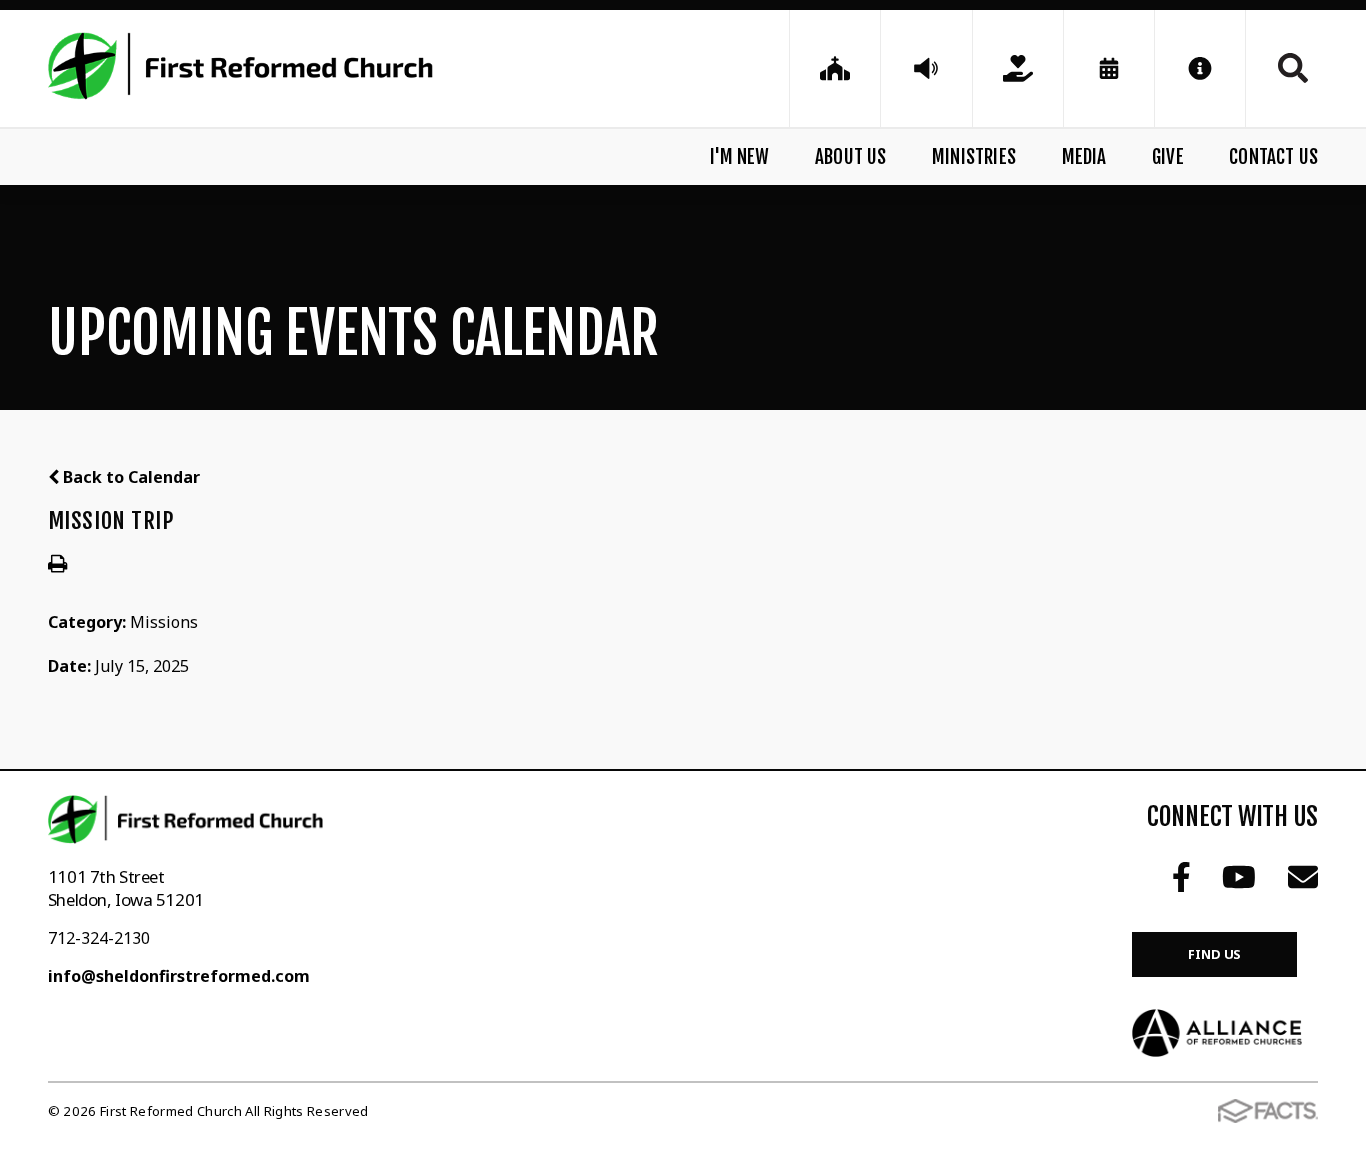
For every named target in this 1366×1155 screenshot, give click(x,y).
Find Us (1214, 954)
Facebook (1181, 877)
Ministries (974, 157)
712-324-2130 (99, 938)
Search (1282, 68)
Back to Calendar (129, 477)
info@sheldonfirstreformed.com (179, 976)
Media (1084, 157)
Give (1168, 157)
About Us (851, 157)
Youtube (1239, 877)
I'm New (739, 157)
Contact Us (1273, 157)
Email (1303, 877)
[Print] (57, 565)
